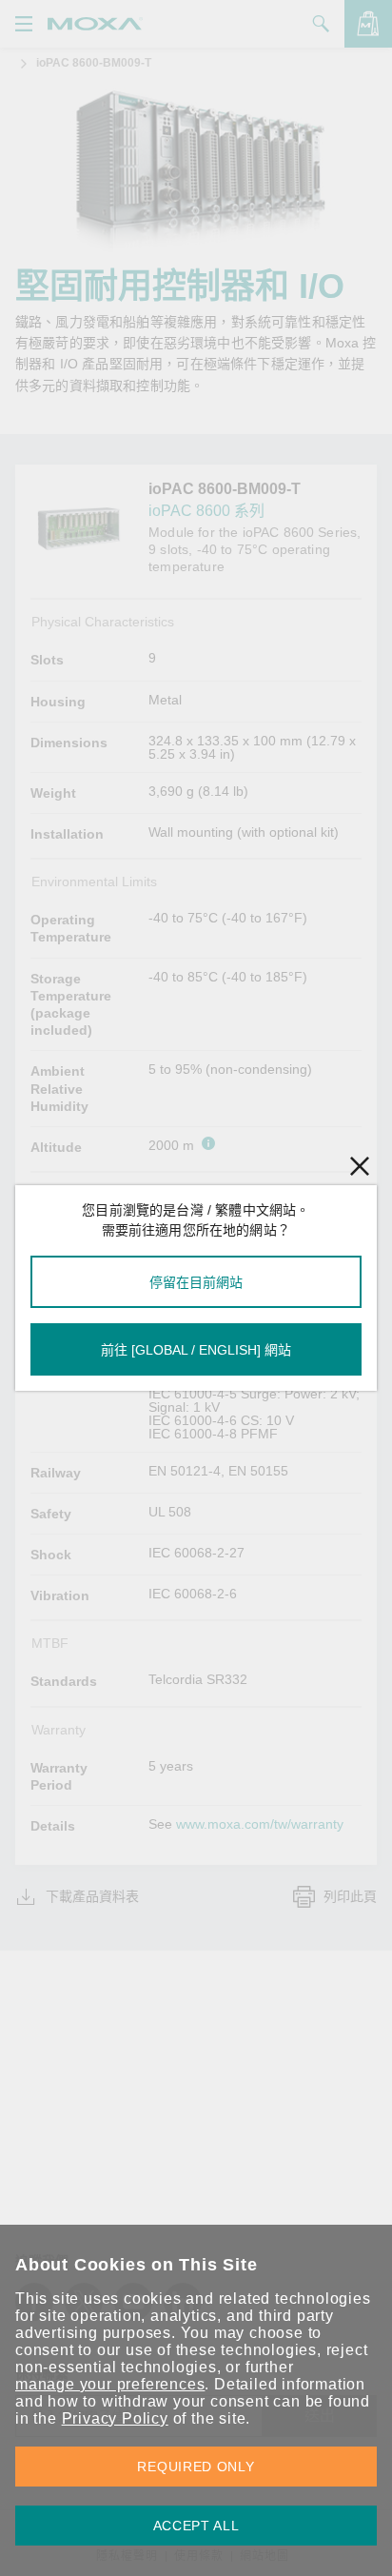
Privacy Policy (115, 2418)
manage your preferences (110, 2384)
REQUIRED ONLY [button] (196, 2467)
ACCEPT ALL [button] (196, 2526)
